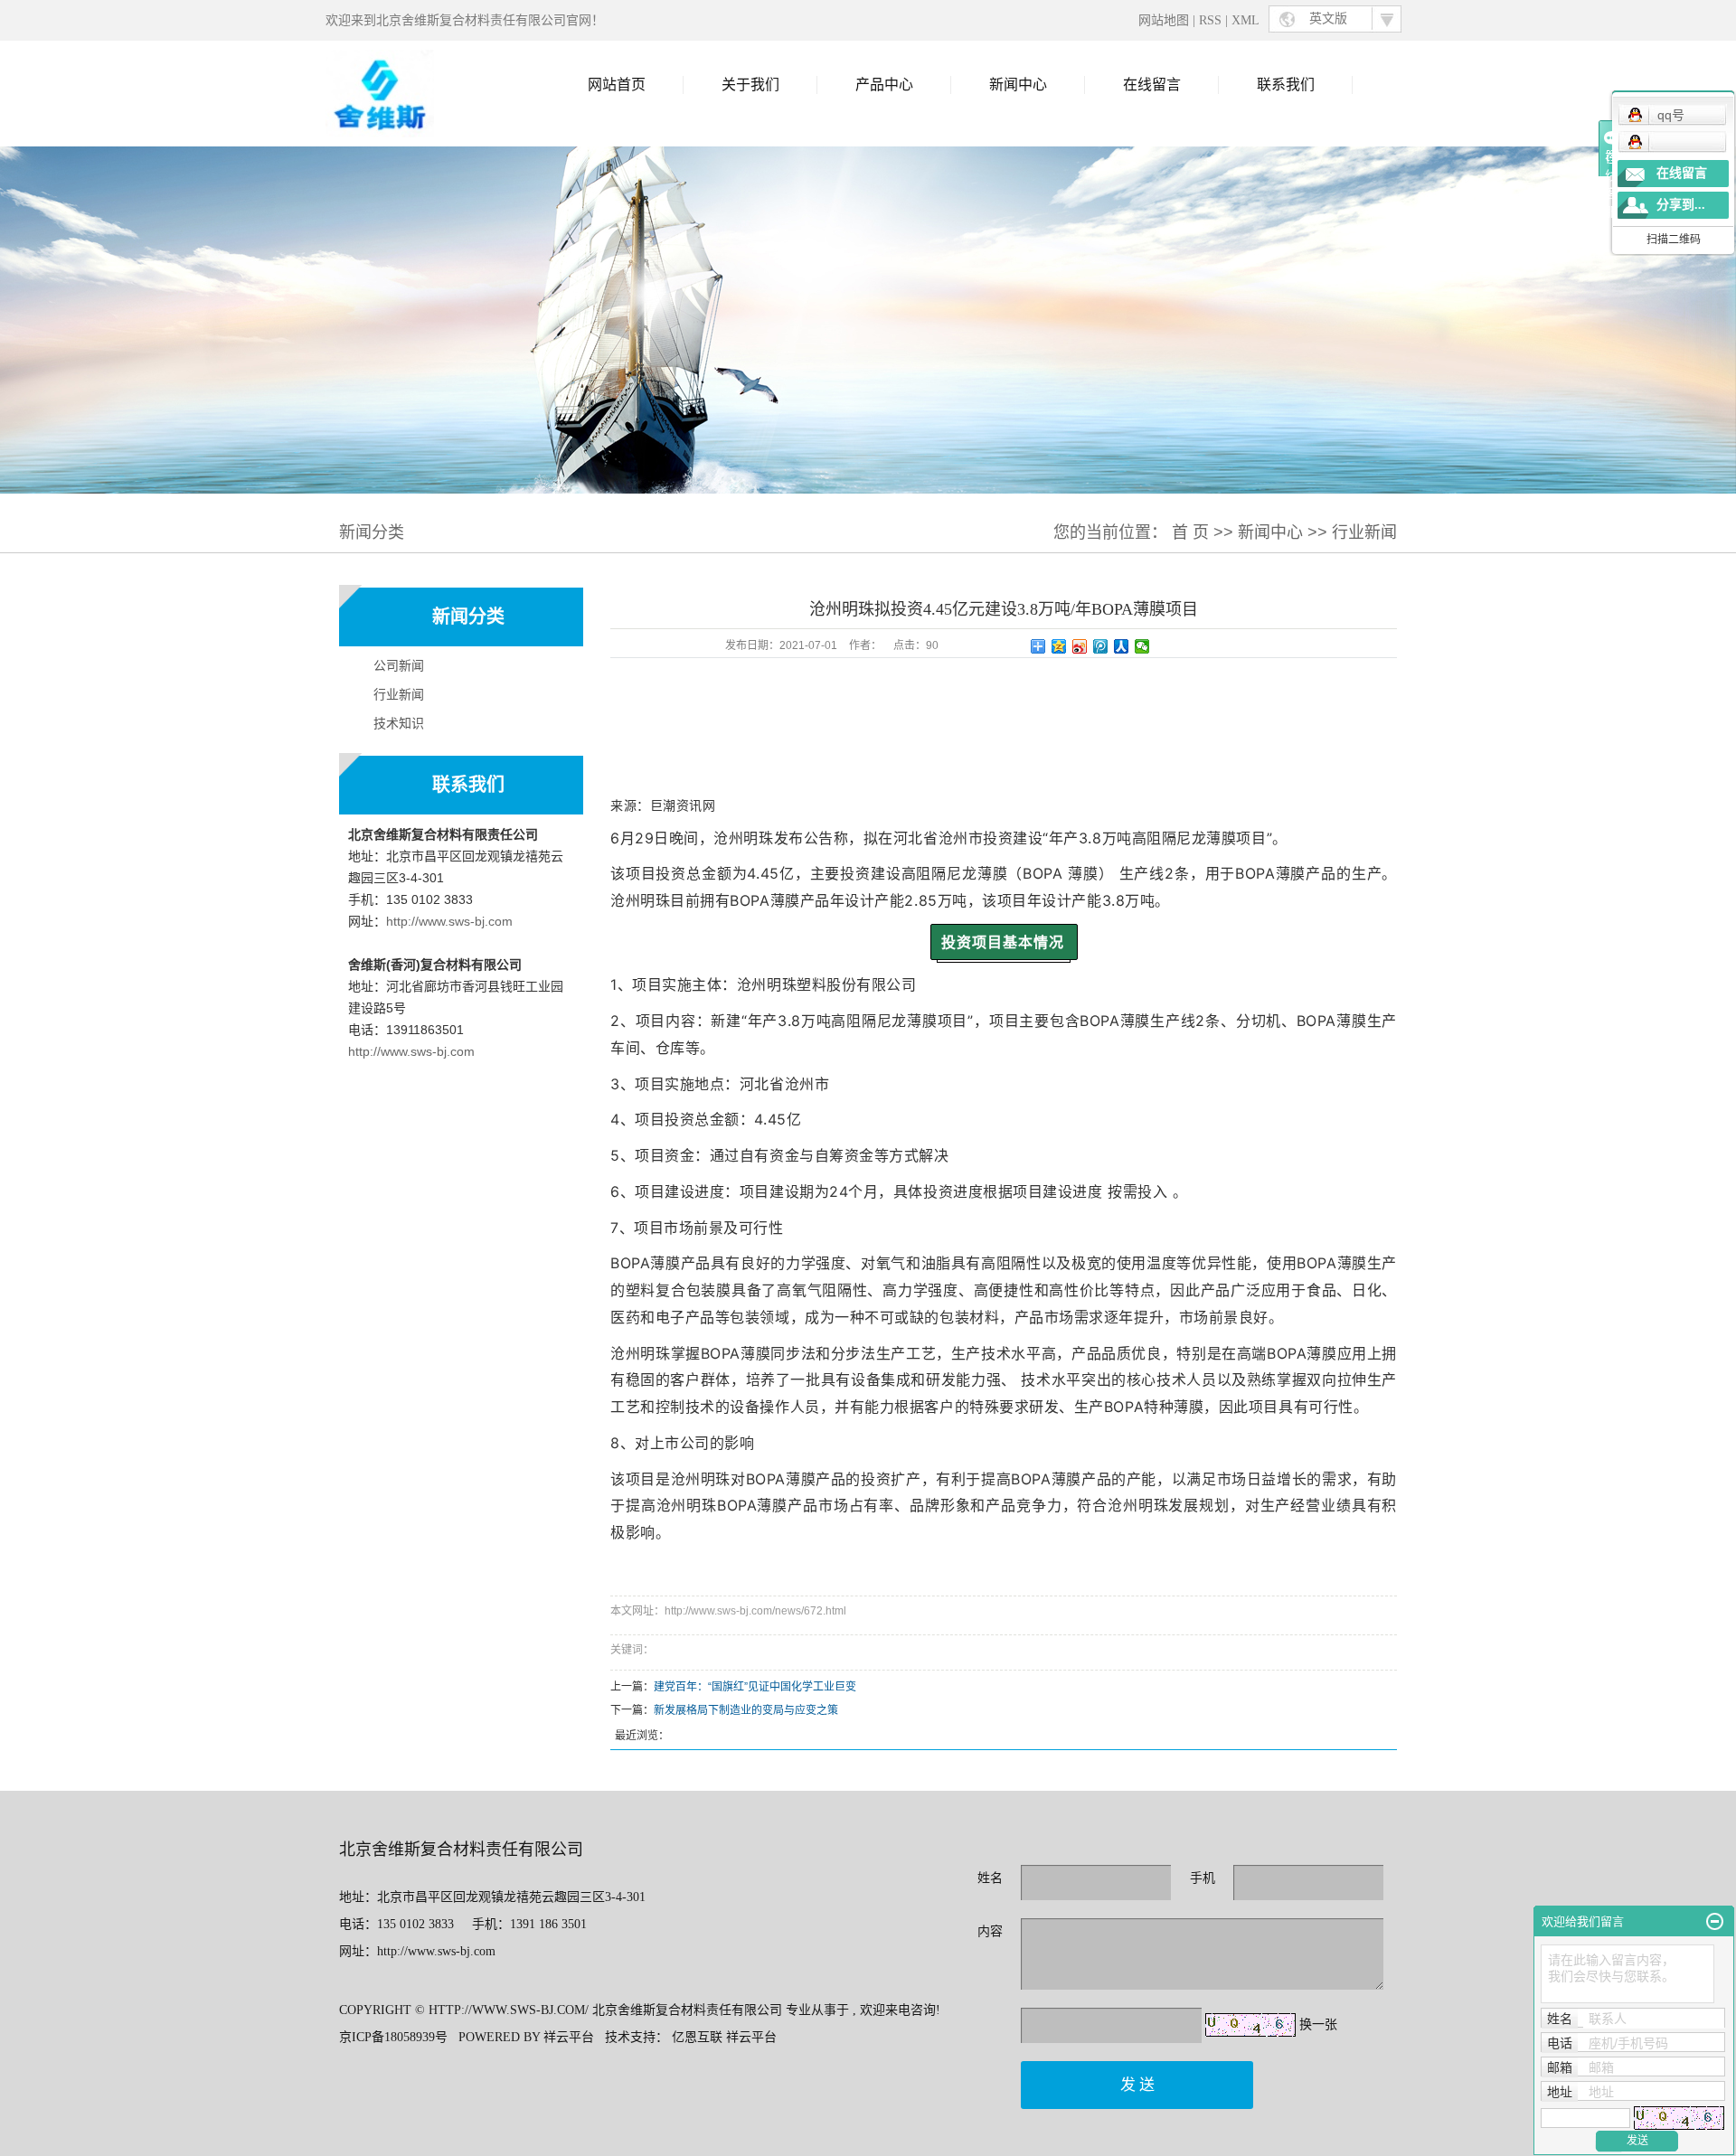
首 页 (1190, 532)
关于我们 (750, 85)
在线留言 (1152, 85)
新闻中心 (1018, 85)
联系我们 (1286, 85)
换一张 (1318, 2024)
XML (1245, 20)
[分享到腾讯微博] (1101, 646)
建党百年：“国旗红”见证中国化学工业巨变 (755, 1687)
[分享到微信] (1142, 646)
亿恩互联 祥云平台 (724, 2037)
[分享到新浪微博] (1080, 646)
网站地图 (1165, 20)
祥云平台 (569, 2037)
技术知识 (399, 723)
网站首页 (617, 85)
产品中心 (884, 85)
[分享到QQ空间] (1059, 646)
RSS (1210, 20)
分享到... (1681, 205)
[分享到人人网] (1122, 646)
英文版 (1328, 19)
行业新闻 (1364, 532)
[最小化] (1715, 1922)
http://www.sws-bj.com (449, 921)
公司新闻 (399, 665)
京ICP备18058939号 (393, 2037)
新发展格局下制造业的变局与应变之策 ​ (747, 1710)
